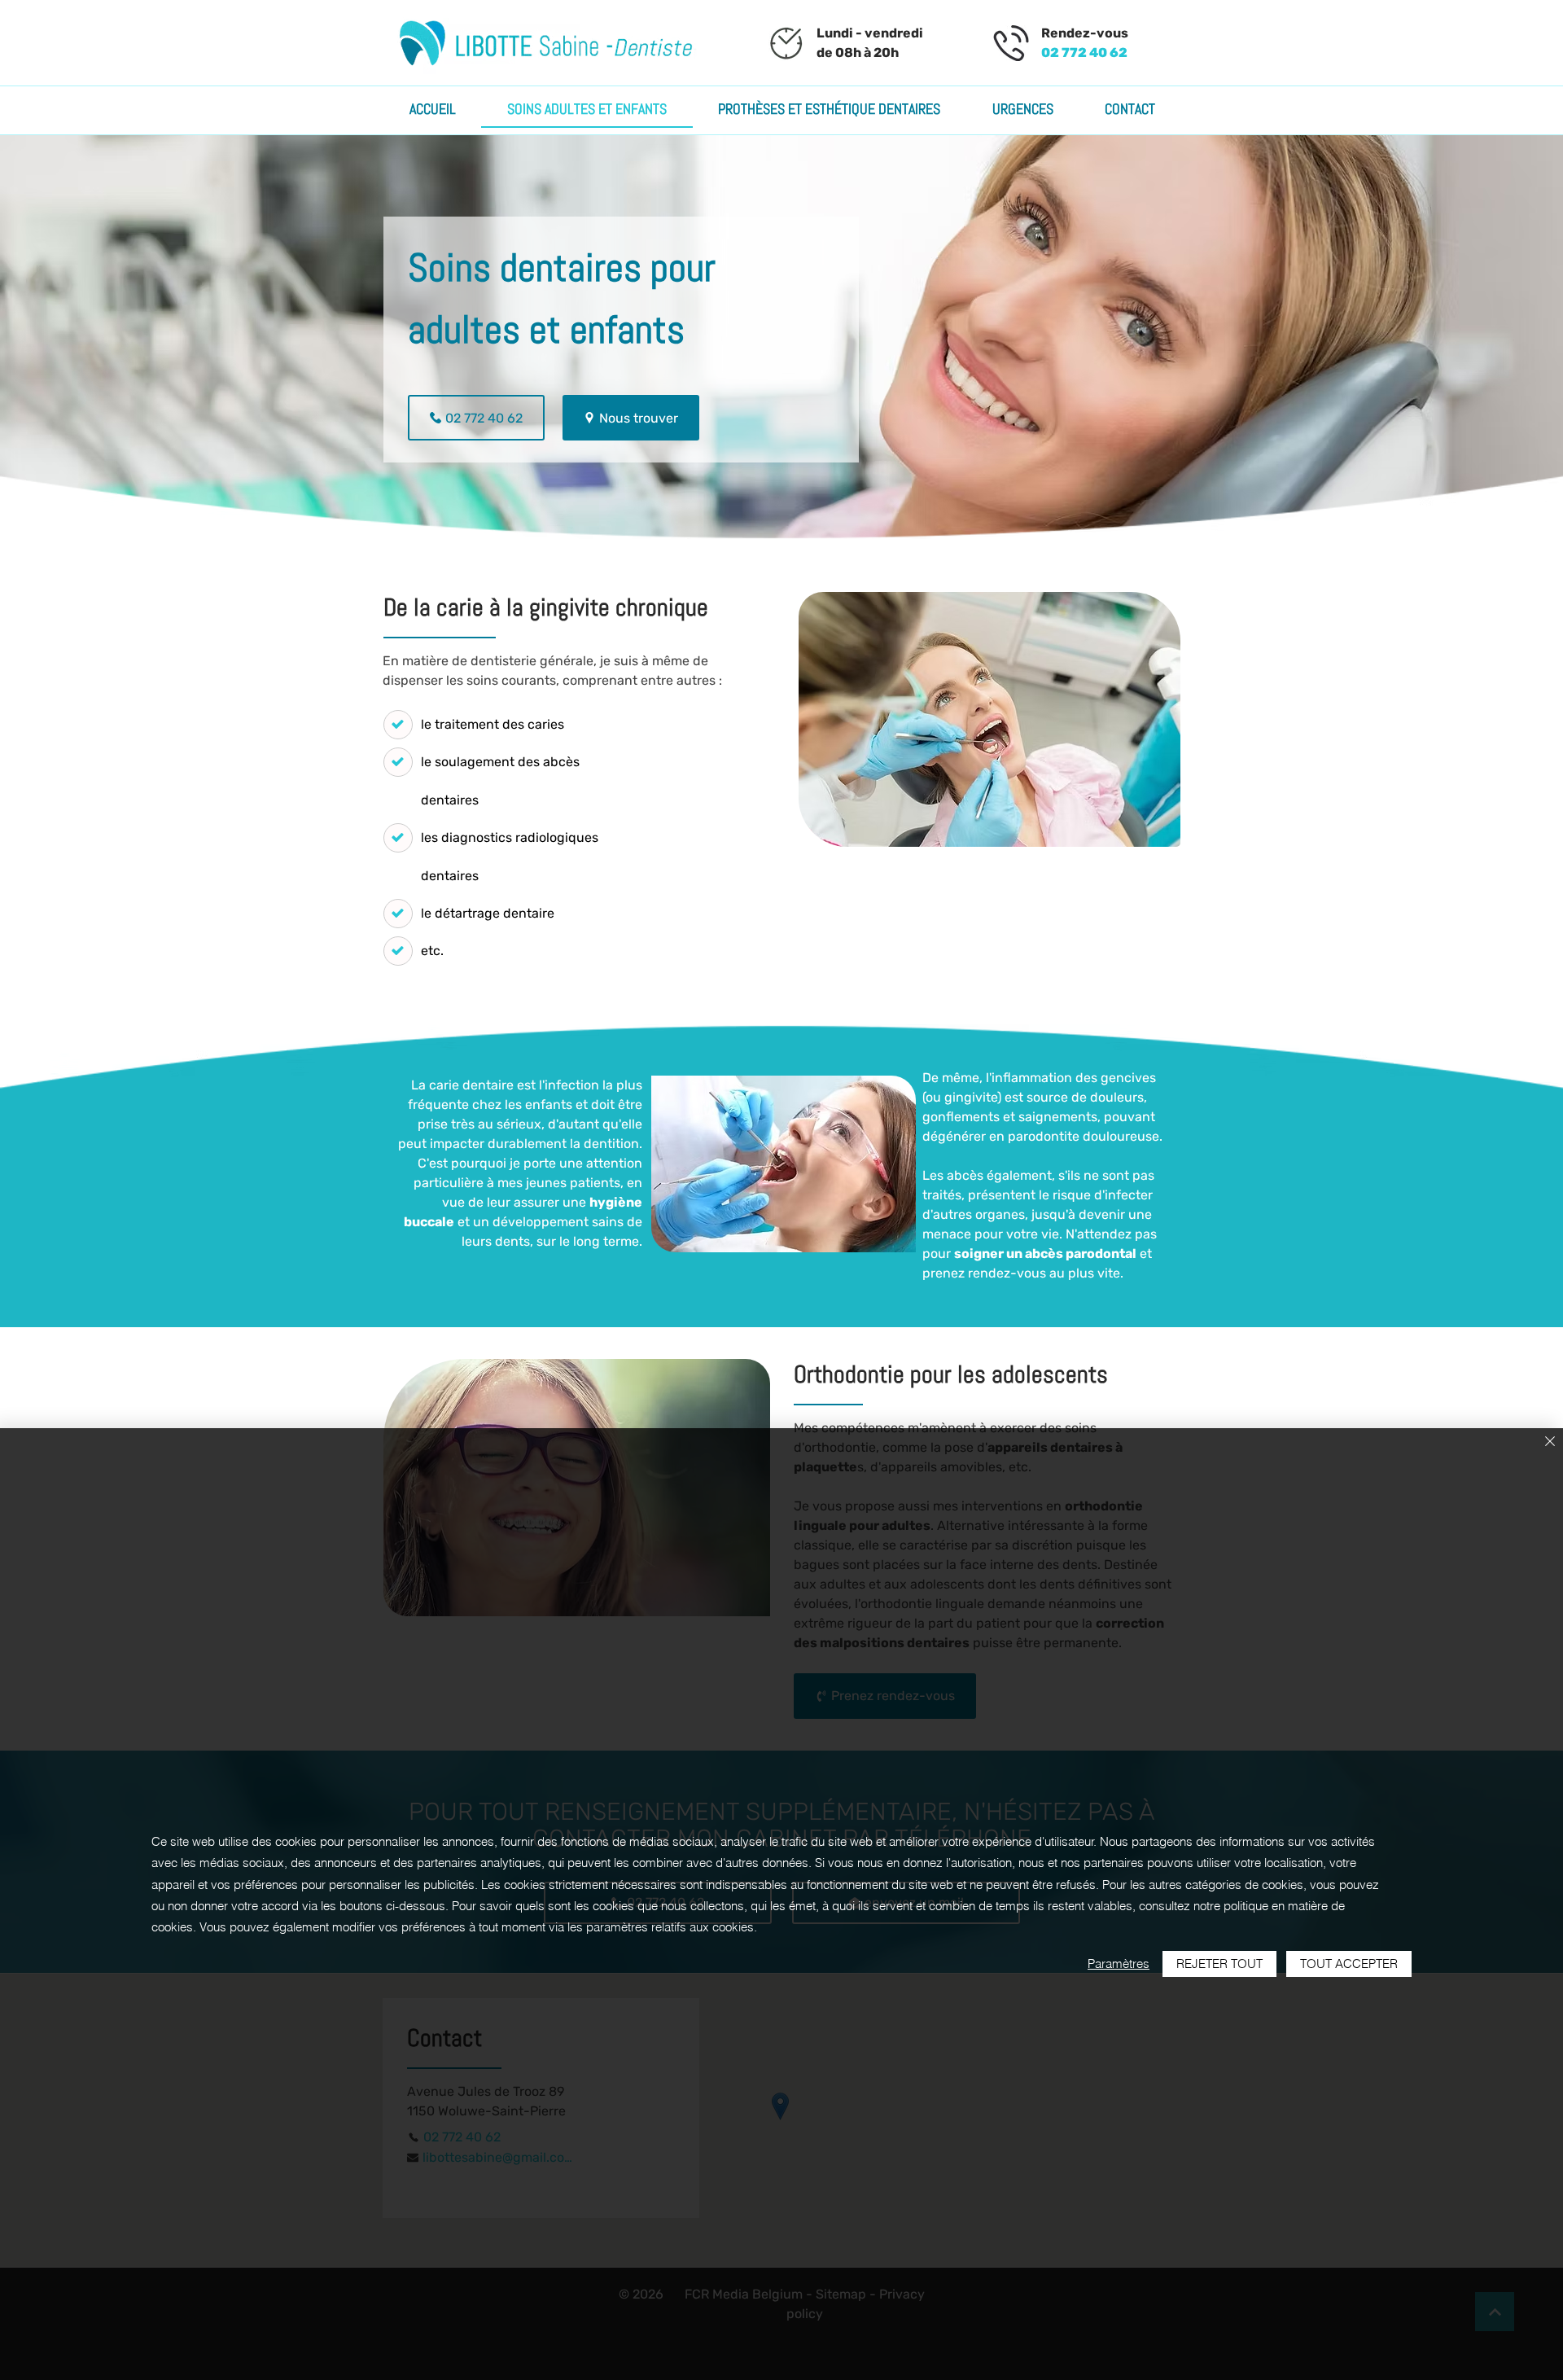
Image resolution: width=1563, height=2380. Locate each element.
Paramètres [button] (1119, 1964)
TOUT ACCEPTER (1349, 1964)
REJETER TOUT (1219, 1964)
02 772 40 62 (1084, 53)
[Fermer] (1550, 1442)
